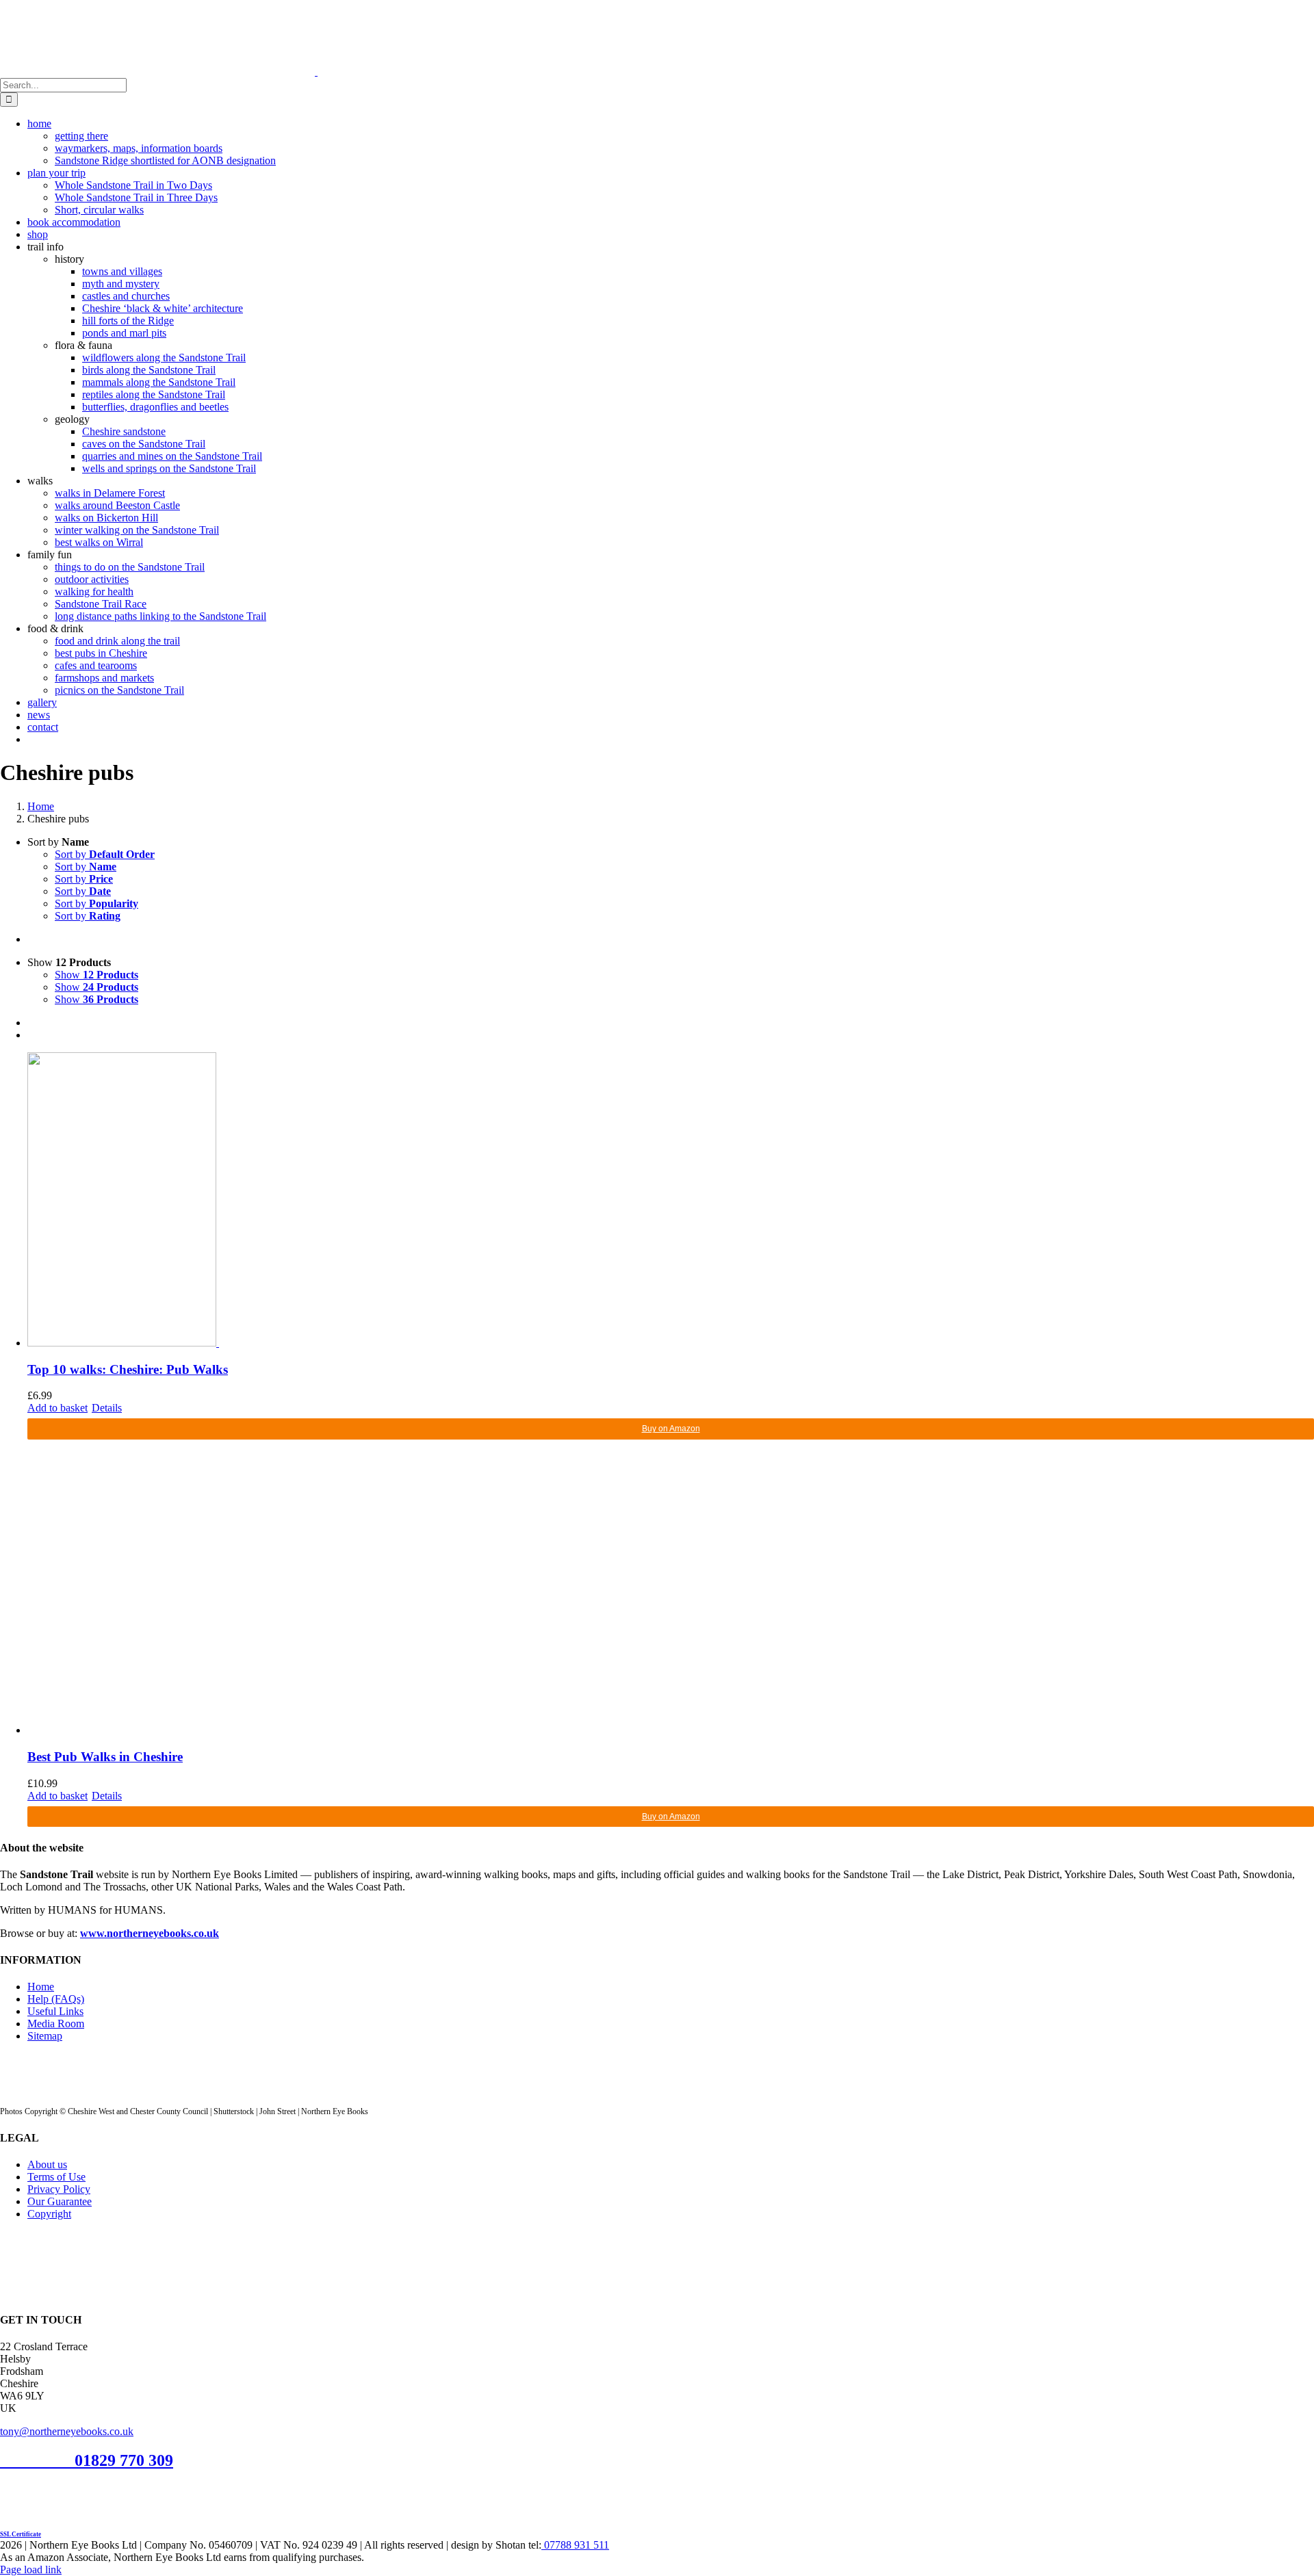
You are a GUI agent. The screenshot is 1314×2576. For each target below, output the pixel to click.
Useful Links (55, 2011)
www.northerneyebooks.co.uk (150, 1933)
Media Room (56, 2024)
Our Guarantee (60, 2201)
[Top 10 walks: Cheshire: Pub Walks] (671, 1201)
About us (47, 2164)
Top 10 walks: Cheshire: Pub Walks (128, 1369)
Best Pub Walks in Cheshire (105, 1757)
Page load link (31, 2570)
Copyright (49, 2214)
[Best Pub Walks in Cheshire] (671, 1588)
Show (96, 975)
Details (107, 1408)
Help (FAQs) (56, 1999)
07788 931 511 (575, 2545)
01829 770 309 (124, 2460)
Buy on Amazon (671, 1429)
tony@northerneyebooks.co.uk (67, 2431)
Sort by (105, 854)
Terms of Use (56, 2177)
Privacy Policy (59, 2189)
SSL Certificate (21, 2534)
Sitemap (45, 2036)
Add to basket (57, 1408)
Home (41, 1987)
